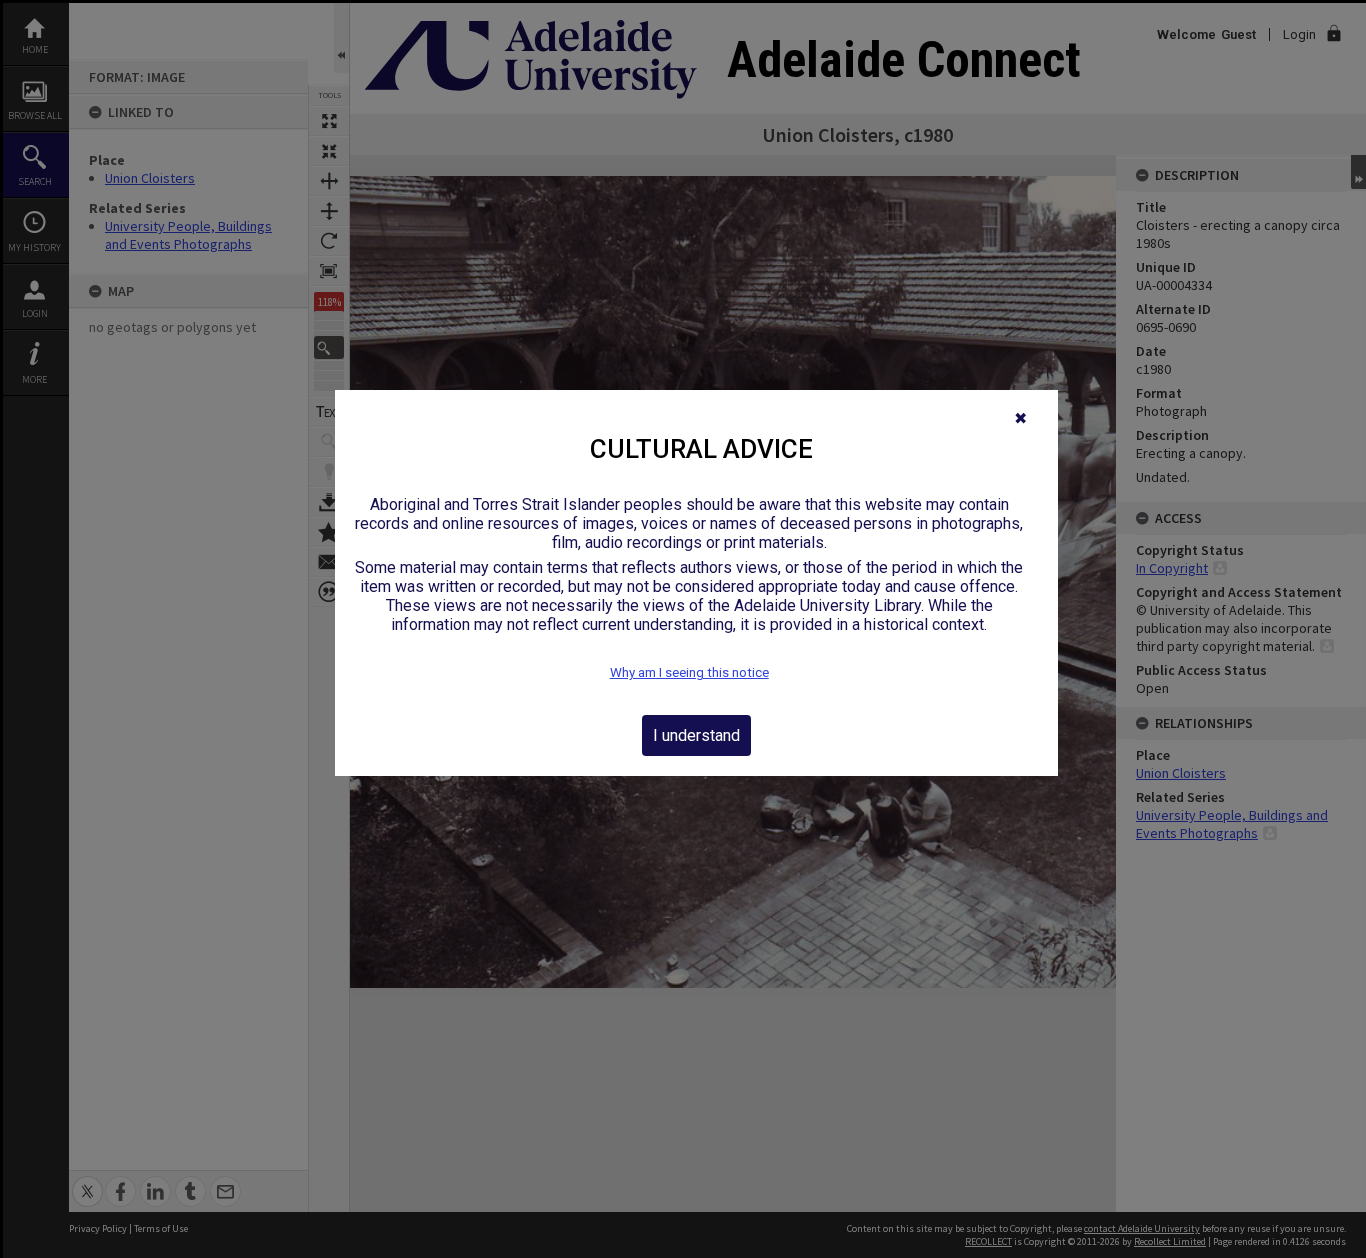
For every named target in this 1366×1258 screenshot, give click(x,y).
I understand (696, 735)
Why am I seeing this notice (689, 672)
